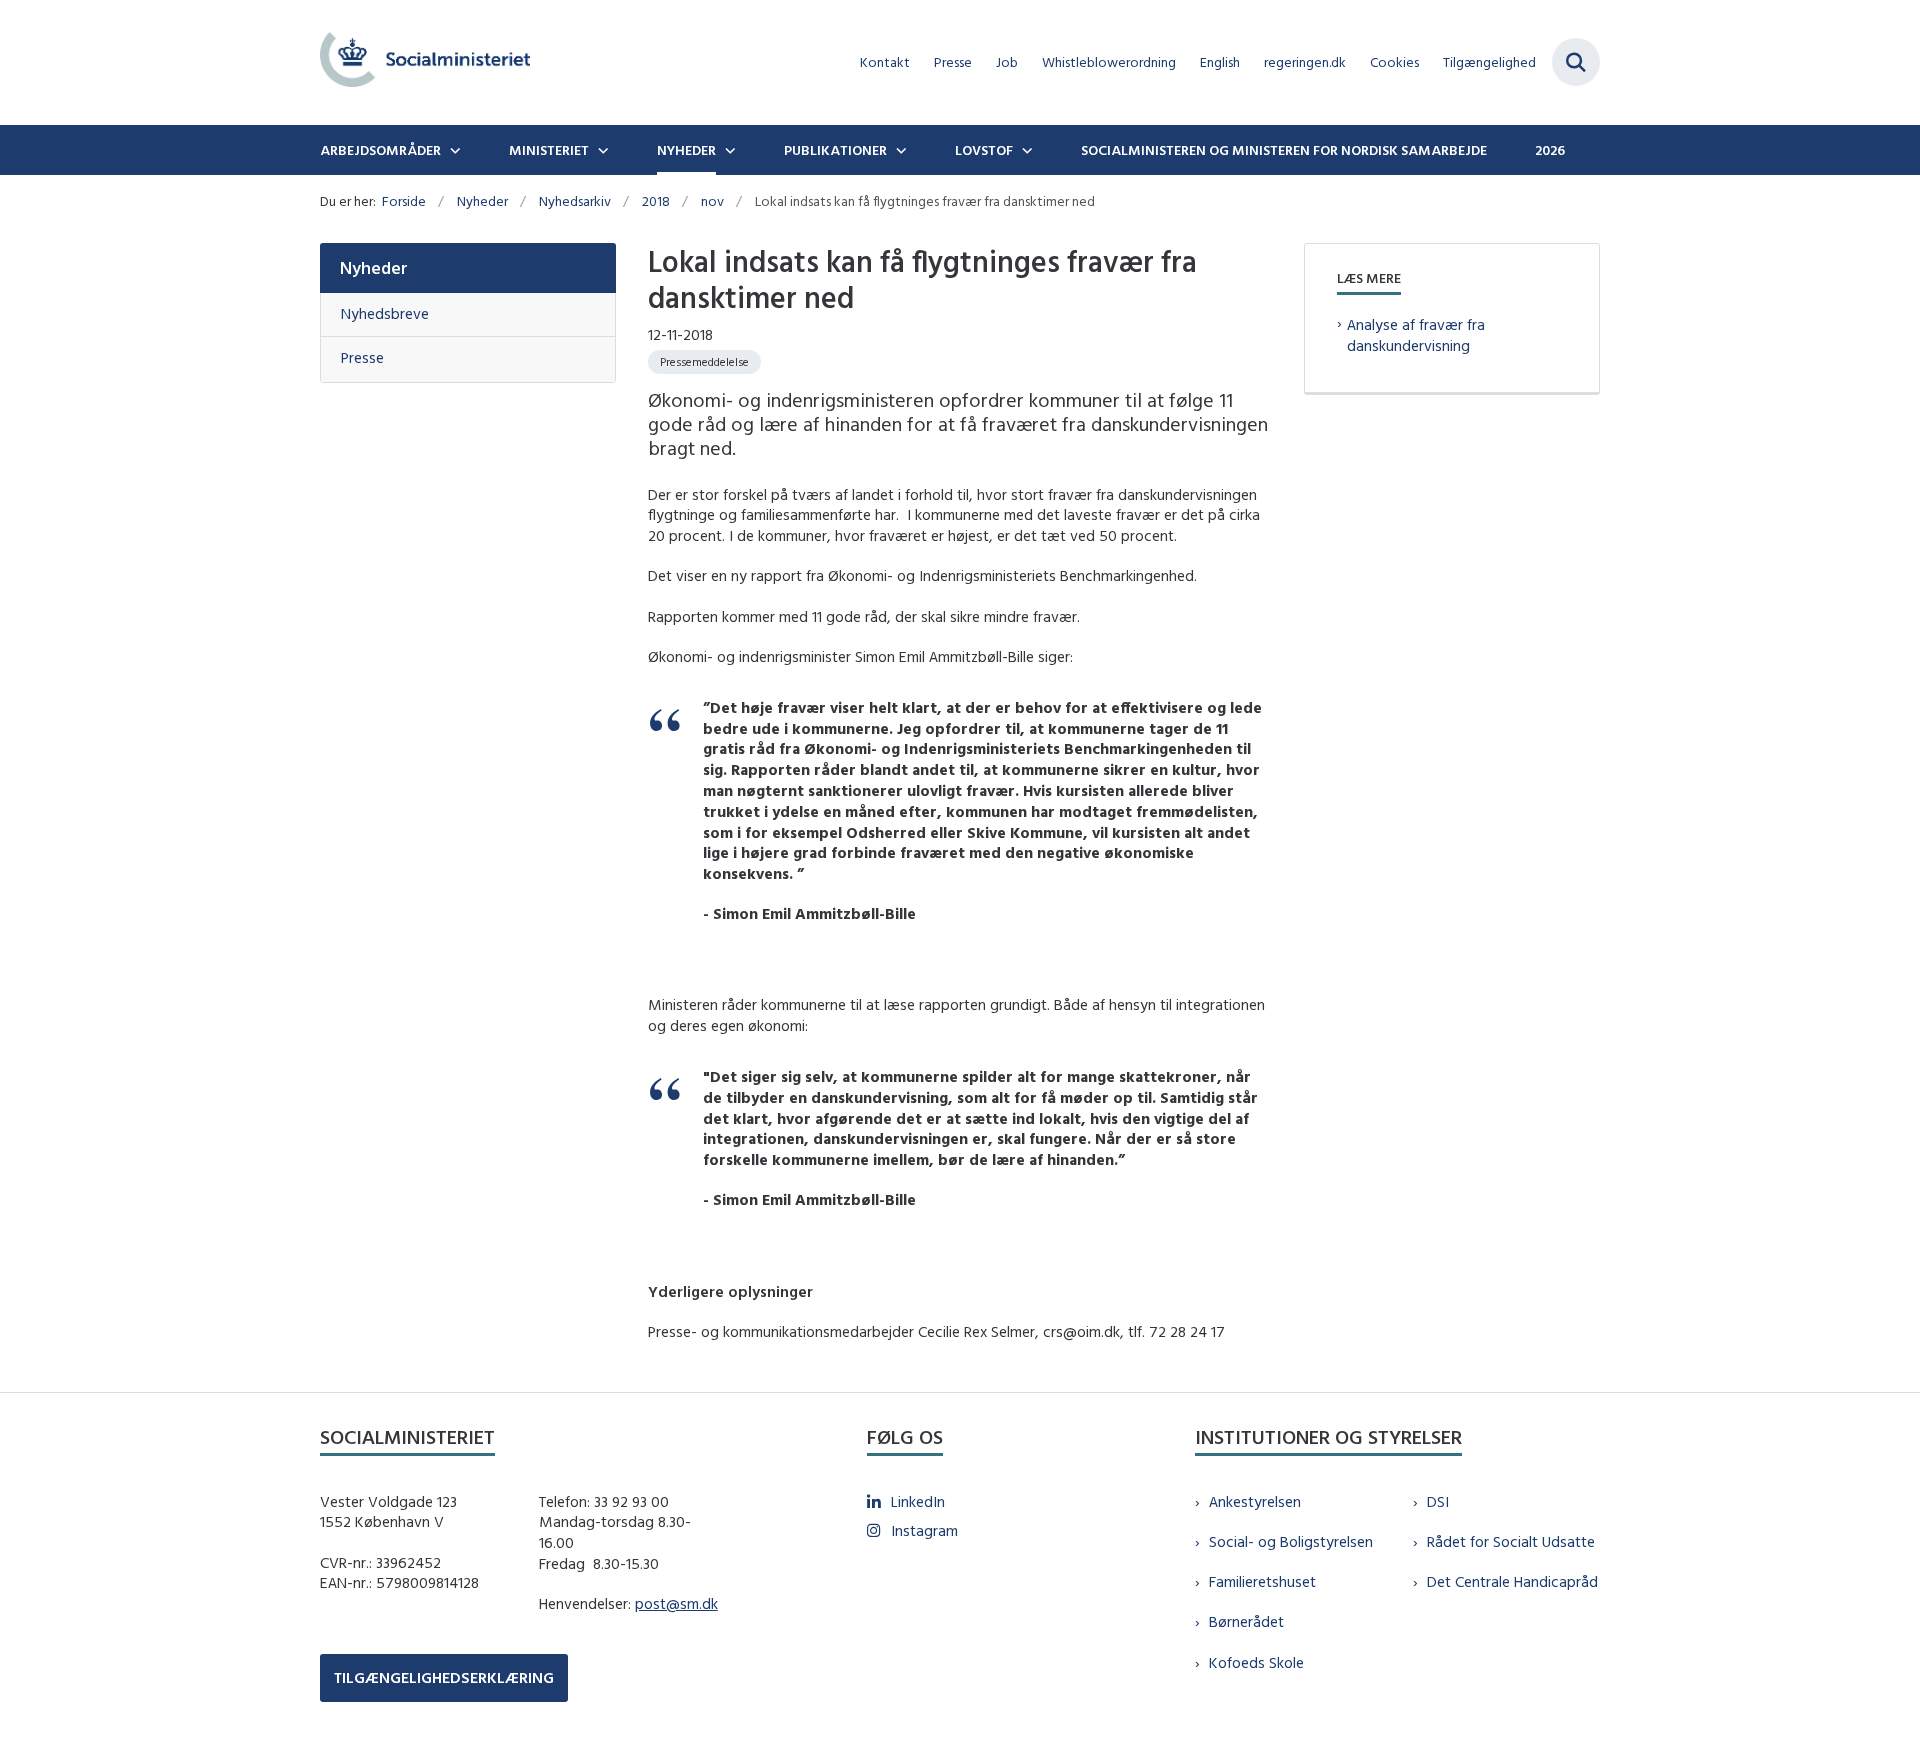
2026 (1550, 150)
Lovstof (984, 150)
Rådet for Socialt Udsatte (1511, 1541)
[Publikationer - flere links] (899, 150)
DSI (1438, 1501)
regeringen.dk (1305, 62)
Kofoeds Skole (1256, 1662)
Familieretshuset (1262, 1581)
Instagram (924, 1530)
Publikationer (835, 150)
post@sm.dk (676, 1603)
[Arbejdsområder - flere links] (453, 150)
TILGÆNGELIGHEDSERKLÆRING (444, 1677)
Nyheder (686, 150)
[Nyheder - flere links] (728, 150)
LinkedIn (918, 1501)
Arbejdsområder (380, 150)
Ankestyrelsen (1255, 1501)
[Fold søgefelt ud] (1576, 62)
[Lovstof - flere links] (1025, 150)
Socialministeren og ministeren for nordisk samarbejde (1284, 150)
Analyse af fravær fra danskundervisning (1416, 335)
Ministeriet (549, 150)
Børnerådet (1246, 1621)
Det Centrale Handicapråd (1512, 1581)
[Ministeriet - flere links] (601, 150)
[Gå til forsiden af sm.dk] (425, 62)
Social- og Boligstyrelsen (1291, 1541)
